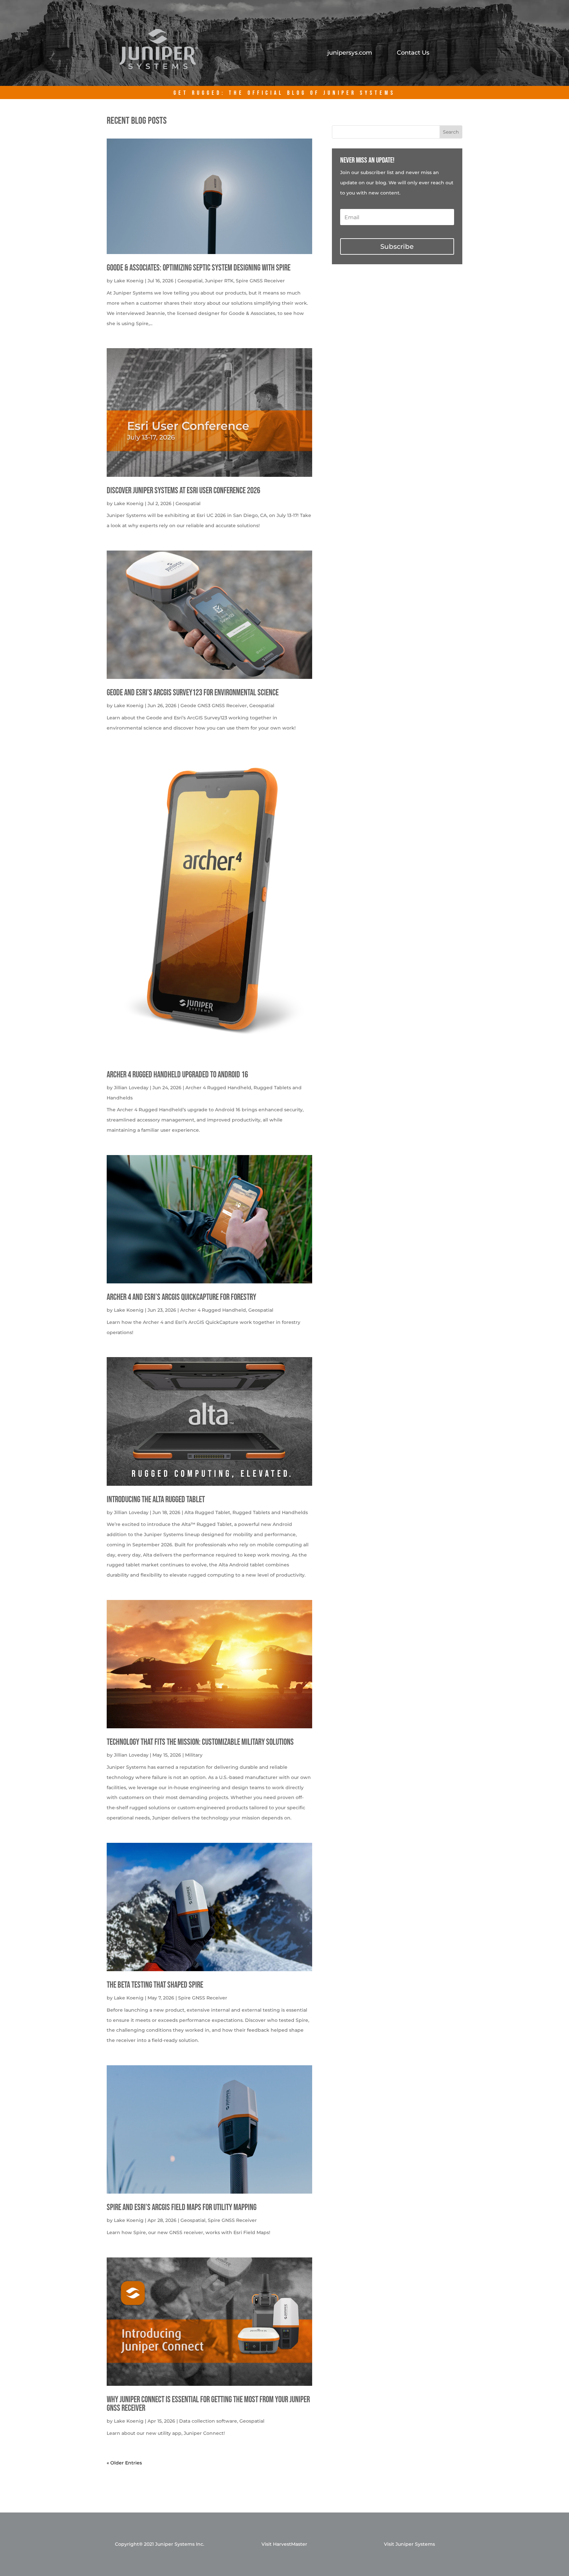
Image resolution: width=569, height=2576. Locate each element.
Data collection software (208, 2421)
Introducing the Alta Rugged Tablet (156, 1500)
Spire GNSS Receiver (260, 281)
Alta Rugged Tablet (207, 1512)
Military (194, 1755)
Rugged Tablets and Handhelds (270, 1512)
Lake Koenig (129, 281)
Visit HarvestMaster (284, 2544)
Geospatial (190, 281)
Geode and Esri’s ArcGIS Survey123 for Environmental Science (193, 693)
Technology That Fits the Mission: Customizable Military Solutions (200, 1742)
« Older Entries (124, 2463)
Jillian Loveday (131, 1088)
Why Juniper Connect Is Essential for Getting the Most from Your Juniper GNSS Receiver (208, 2404)
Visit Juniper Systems (409, 2544)
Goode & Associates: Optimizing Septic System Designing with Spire (199, 268)
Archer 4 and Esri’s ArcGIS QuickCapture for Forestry (181, 1297)
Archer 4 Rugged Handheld (218, 1088)
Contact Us (413, 53)
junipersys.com (350, 53)
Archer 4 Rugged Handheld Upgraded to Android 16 (177, 1075)
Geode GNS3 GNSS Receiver (214, 706)
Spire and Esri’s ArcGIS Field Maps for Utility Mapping (182, 2208)
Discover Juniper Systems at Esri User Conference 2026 (183, 491)
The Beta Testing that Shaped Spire (155, 1985)
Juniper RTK (219, 281)
